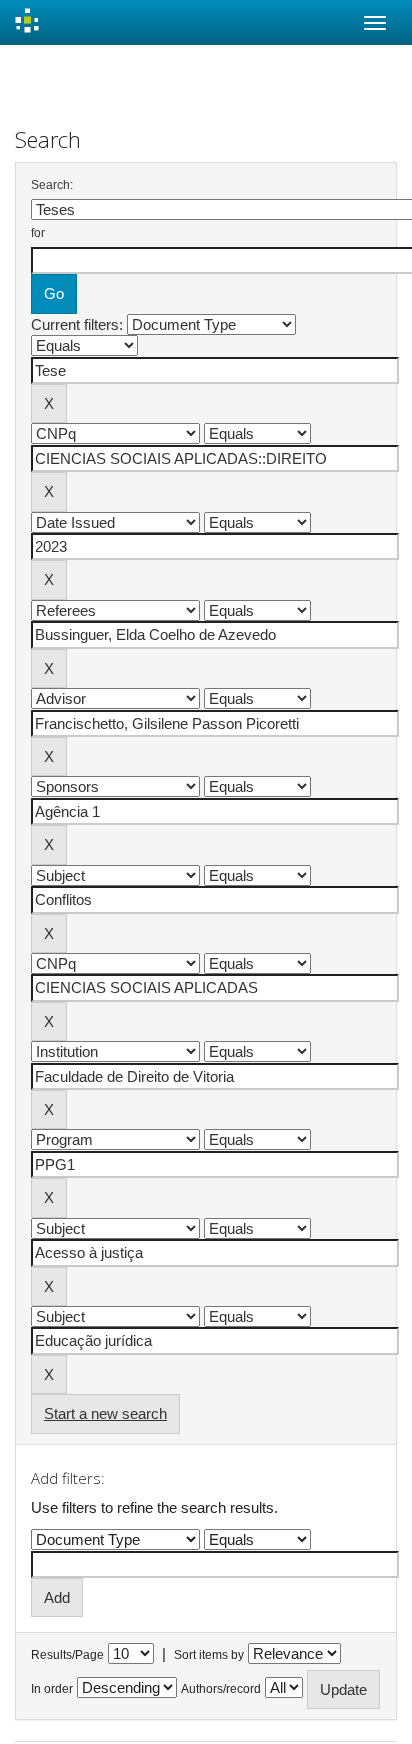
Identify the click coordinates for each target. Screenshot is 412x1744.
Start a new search (105, 1413)
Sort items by (209, 1655)
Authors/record (221, 1689)
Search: (52, 185)
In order (52, 1689)
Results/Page (67, 1655)
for (38, 233)
